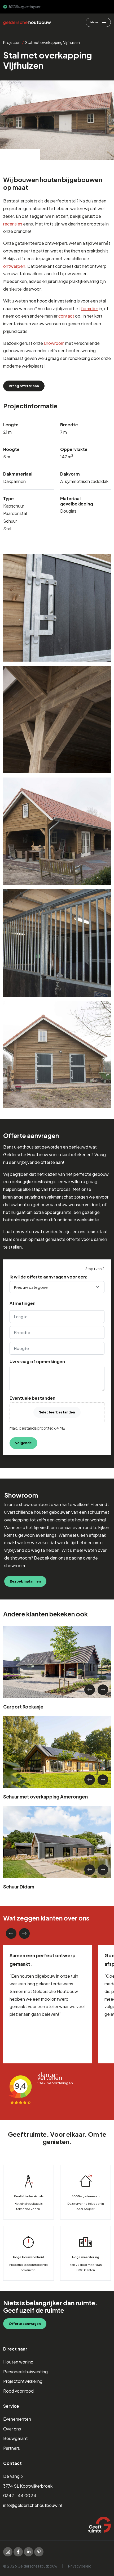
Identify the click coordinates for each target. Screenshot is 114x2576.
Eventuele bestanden (32, 1398)
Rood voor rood (18, 2391)
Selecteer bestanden (57, 1412)
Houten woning (18, 2362)
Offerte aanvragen (25, 2324)
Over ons (12, 2429)
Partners (12, 2448)
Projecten (12, 42)
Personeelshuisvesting (25, 2372)
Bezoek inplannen (25, 1581)
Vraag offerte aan (24, 386)
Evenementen (17, 2419)
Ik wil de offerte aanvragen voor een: (49, 1277)
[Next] (103, 1690)
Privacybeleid (80, 2566)
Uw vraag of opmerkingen (37, 1362)
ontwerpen (14, 266)
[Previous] (90, 1690)
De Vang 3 (13, 2476)
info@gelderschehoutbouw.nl (32, 2505)
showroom (54, 343)
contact (66, 316)
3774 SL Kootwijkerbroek (28, 2486)
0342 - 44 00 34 (20, 2496)
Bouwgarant (16, 2439)
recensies (13, 224)
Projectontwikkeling (23, 2381)
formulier (89, 308)
